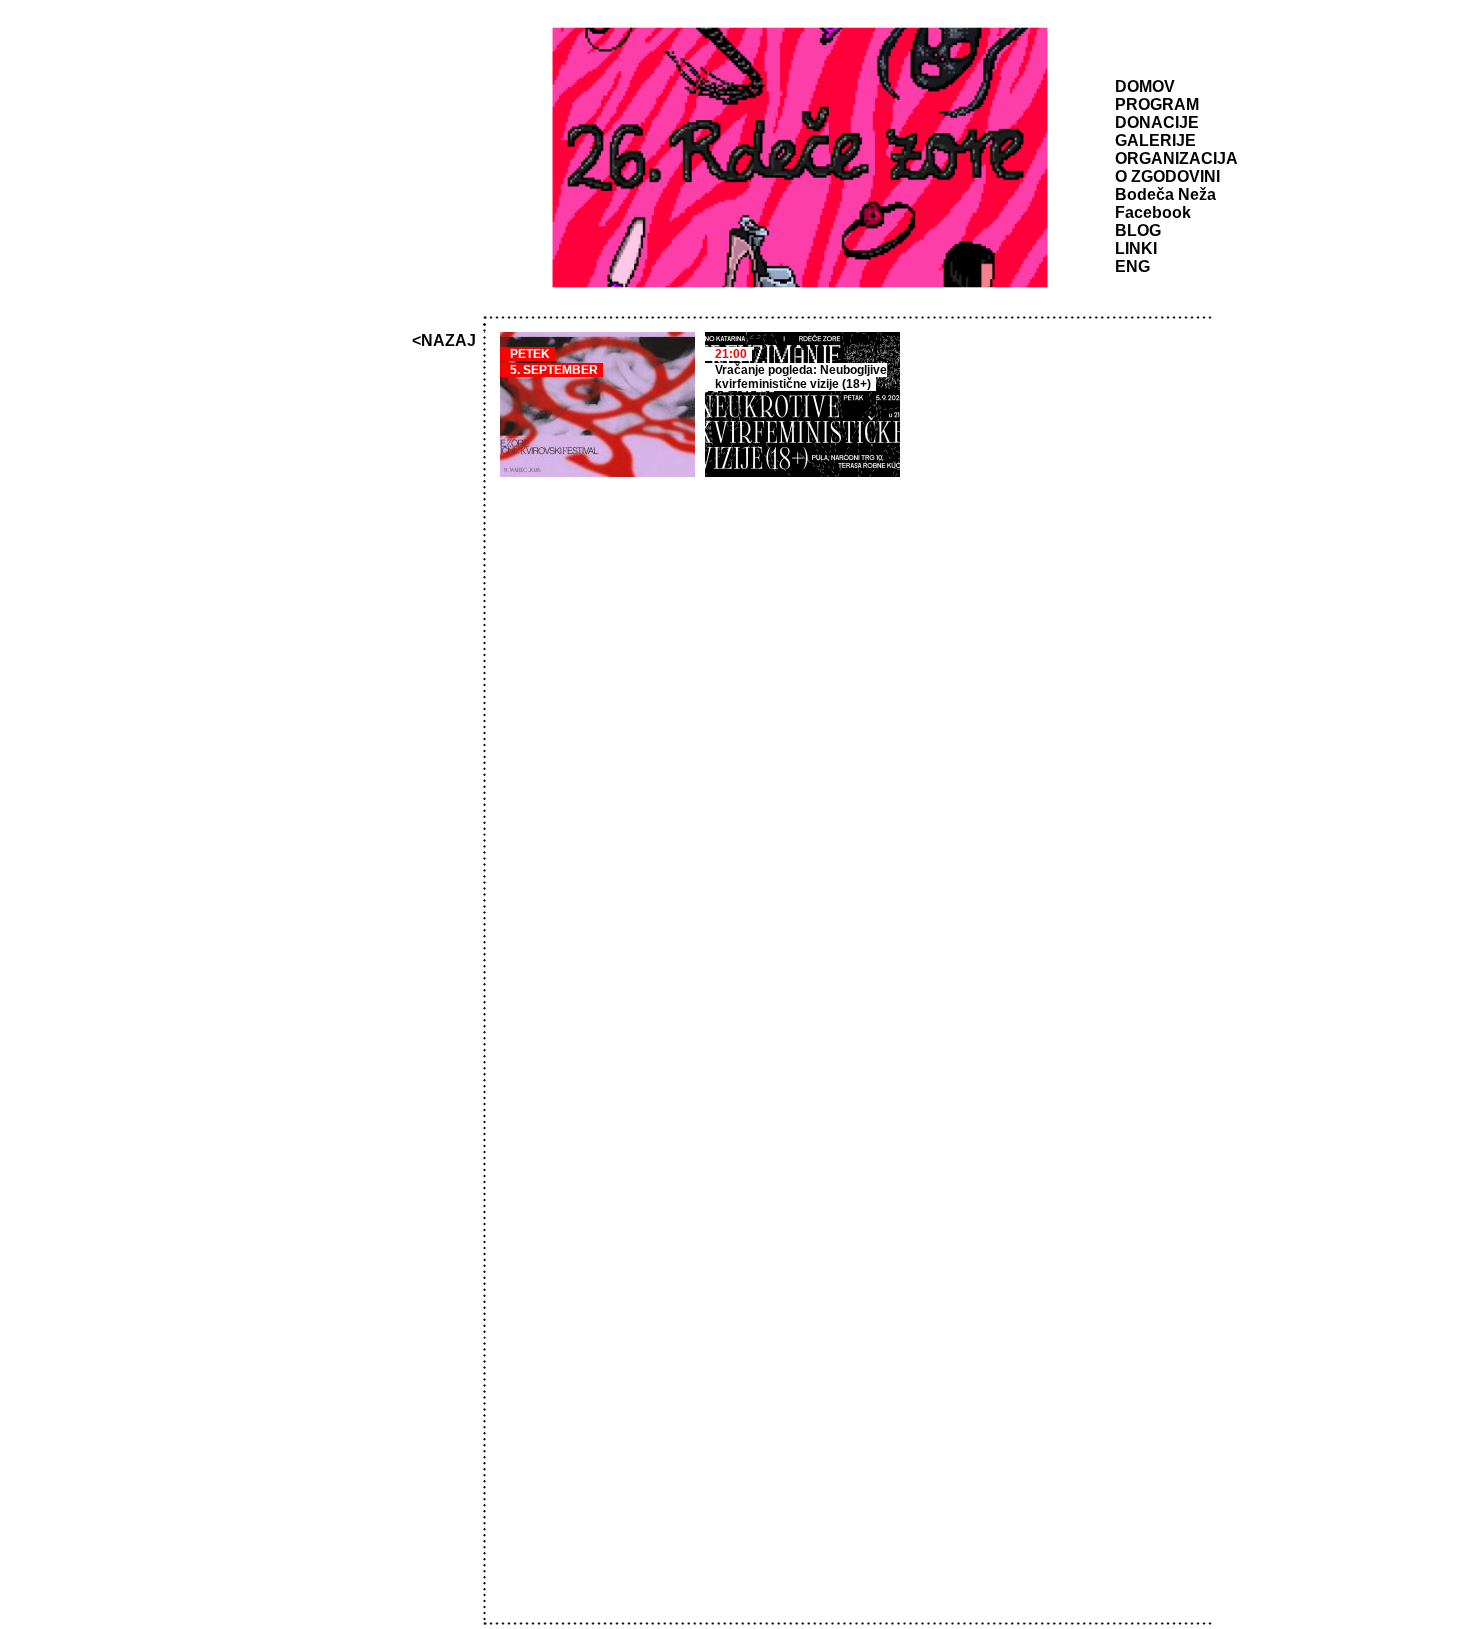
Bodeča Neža (1165, 194)
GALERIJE (1155, 140)
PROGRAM (1157, 104)
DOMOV (1145, 86)
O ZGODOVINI (1167, 176)
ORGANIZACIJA (1176, 158)
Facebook (1153, 212)
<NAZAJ (444, 340)
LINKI (1136, 248)
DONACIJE (1157, 122)
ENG (1132, 266)
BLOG (1138, 230)
